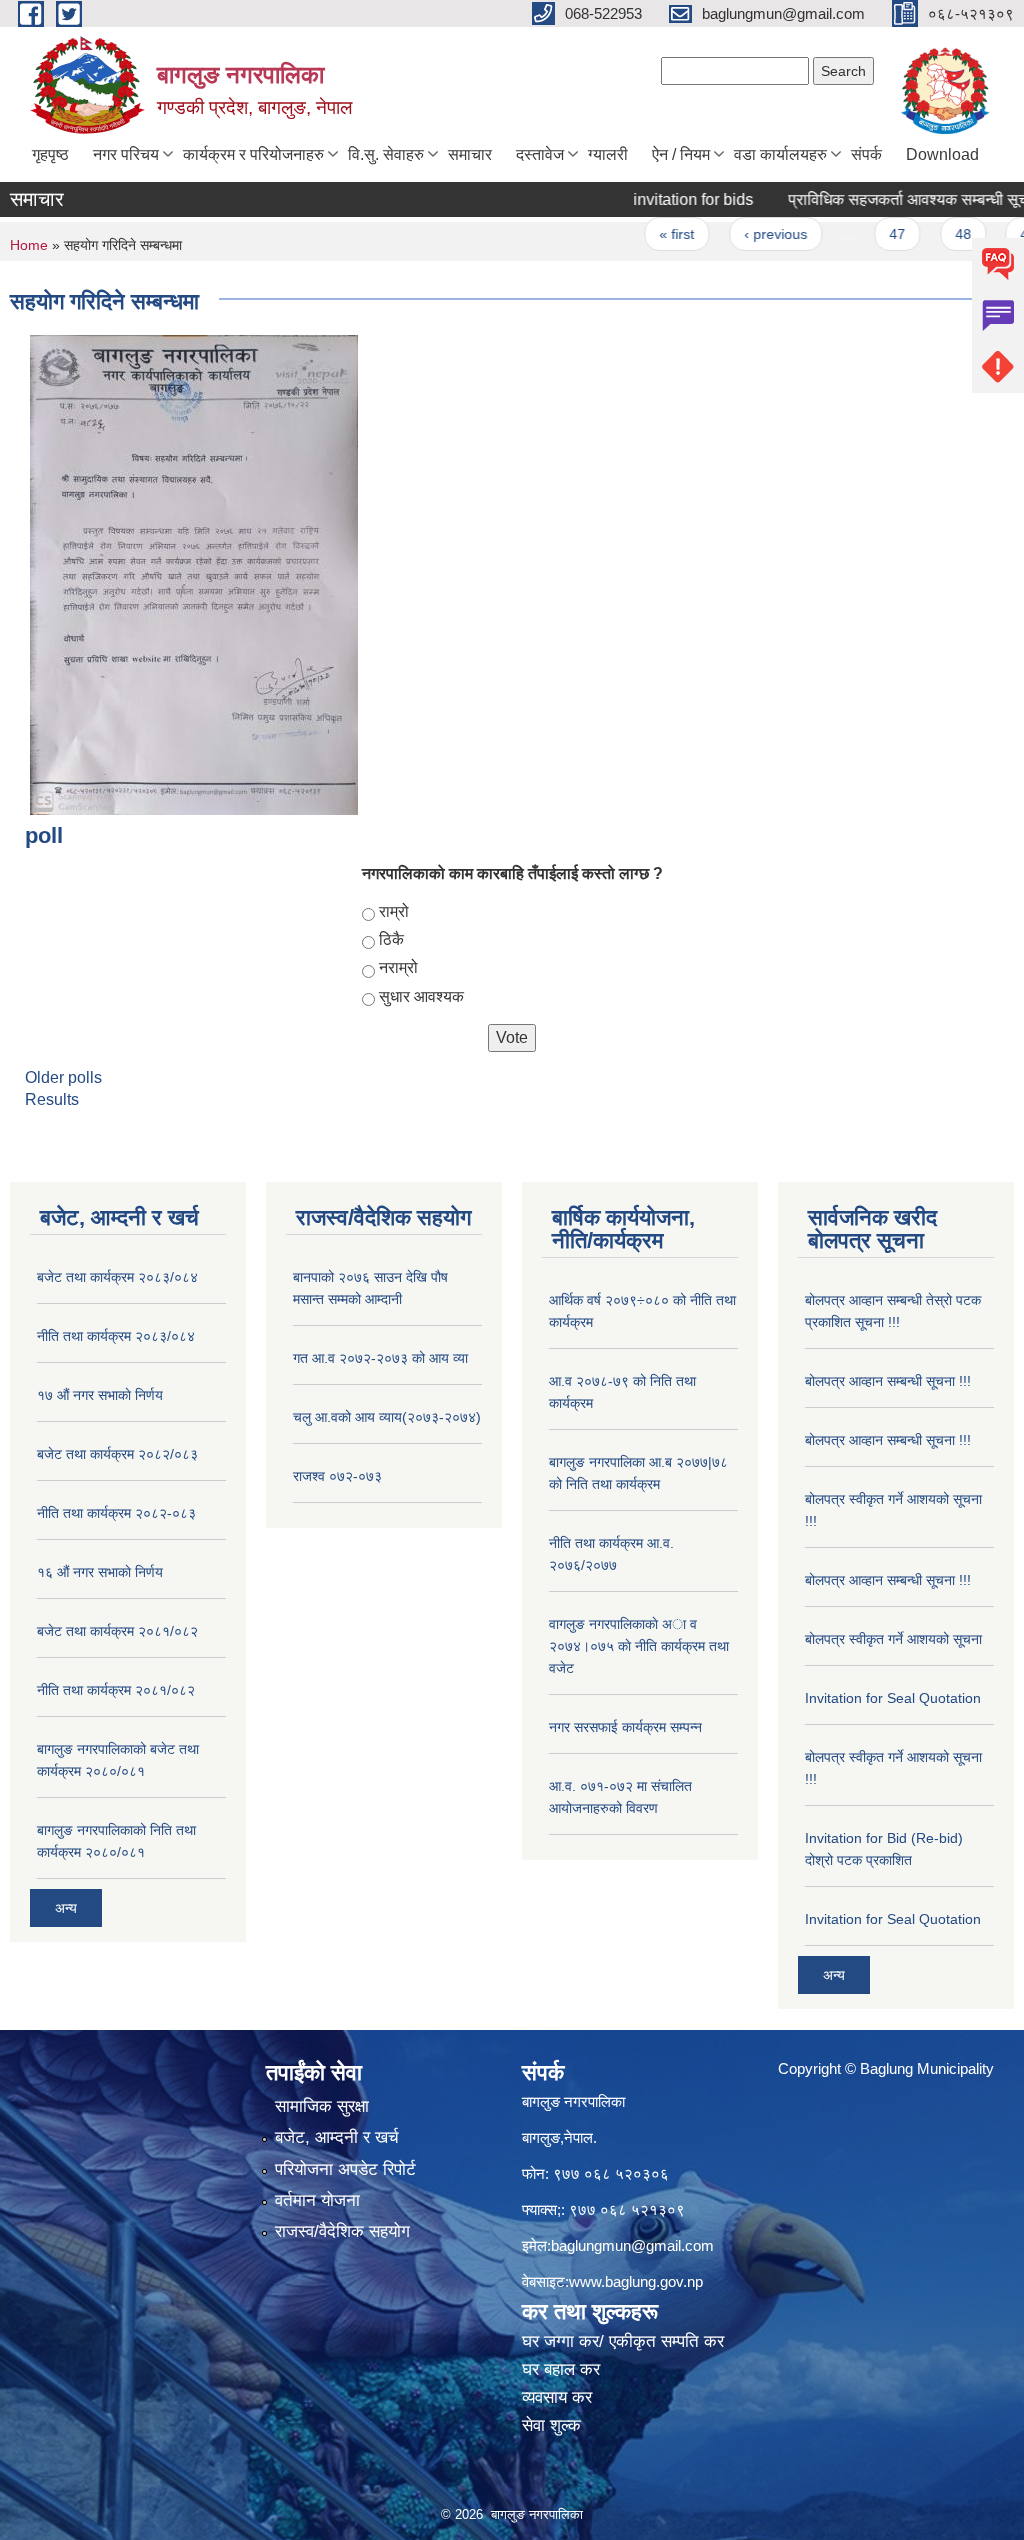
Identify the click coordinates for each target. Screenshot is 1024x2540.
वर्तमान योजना (317, 2200)
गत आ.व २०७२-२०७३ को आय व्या (380, 1358)
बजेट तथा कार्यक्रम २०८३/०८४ (117, 1277)
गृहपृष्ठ (50, 154)
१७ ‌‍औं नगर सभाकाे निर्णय (100, 1395)
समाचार (470, 154)
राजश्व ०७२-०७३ (337, 1476)
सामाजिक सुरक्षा (322, 2106)
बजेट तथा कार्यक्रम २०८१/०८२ (117, 1631)
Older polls (63, 1077)
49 (994, 234)
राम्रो (394, 911)
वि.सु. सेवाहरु (386, 154)
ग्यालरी (608, 154)
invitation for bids (659, 199)
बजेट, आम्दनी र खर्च (337, 2137)
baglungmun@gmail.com (632, 2245)
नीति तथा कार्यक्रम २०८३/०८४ (116, 1336)
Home (29, 245)
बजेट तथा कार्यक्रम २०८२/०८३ (117, 1454)
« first (643, 234)
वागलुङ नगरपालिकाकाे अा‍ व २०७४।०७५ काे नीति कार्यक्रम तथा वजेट (639, 1646)
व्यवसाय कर (557, 2397)
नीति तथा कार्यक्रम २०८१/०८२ (116, 1690)
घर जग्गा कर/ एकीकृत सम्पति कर (623, 2341)
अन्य (66, 1908)
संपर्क (866, 154)
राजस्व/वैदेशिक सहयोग (342, 2231)
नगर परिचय (126, 154)
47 (864, 234)
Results (52, 1099)
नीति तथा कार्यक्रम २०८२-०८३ (116, 1513)
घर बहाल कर (561, 2369)
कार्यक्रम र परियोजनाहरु (253, 154)
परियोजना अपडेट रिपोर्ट (345, 2169)
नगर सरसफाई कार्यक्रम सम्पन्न (625, 1727)
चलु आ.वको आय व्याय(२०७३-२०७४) (387, 1417)
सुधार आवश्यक (421, 996)
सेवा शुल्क (551, 2425)
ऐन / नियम (681, 154)
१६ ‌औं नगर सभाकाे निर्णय (100, 1572)
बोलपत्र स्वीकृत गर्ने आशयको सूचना (893, 1639)
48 (929, 234)
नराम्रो (398, 967)
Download (942, 154)
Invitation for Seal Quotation (893, 1698)
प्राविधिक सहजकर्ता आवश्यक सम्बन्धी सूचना (880, 199)
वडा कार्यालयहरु (780, 154)
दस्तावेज (540, 154)
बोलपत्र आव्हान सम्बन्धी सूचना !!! (888, 1381)
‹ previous (741, 234)
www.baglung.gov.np (636, 2281)
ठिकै (391, 939)
